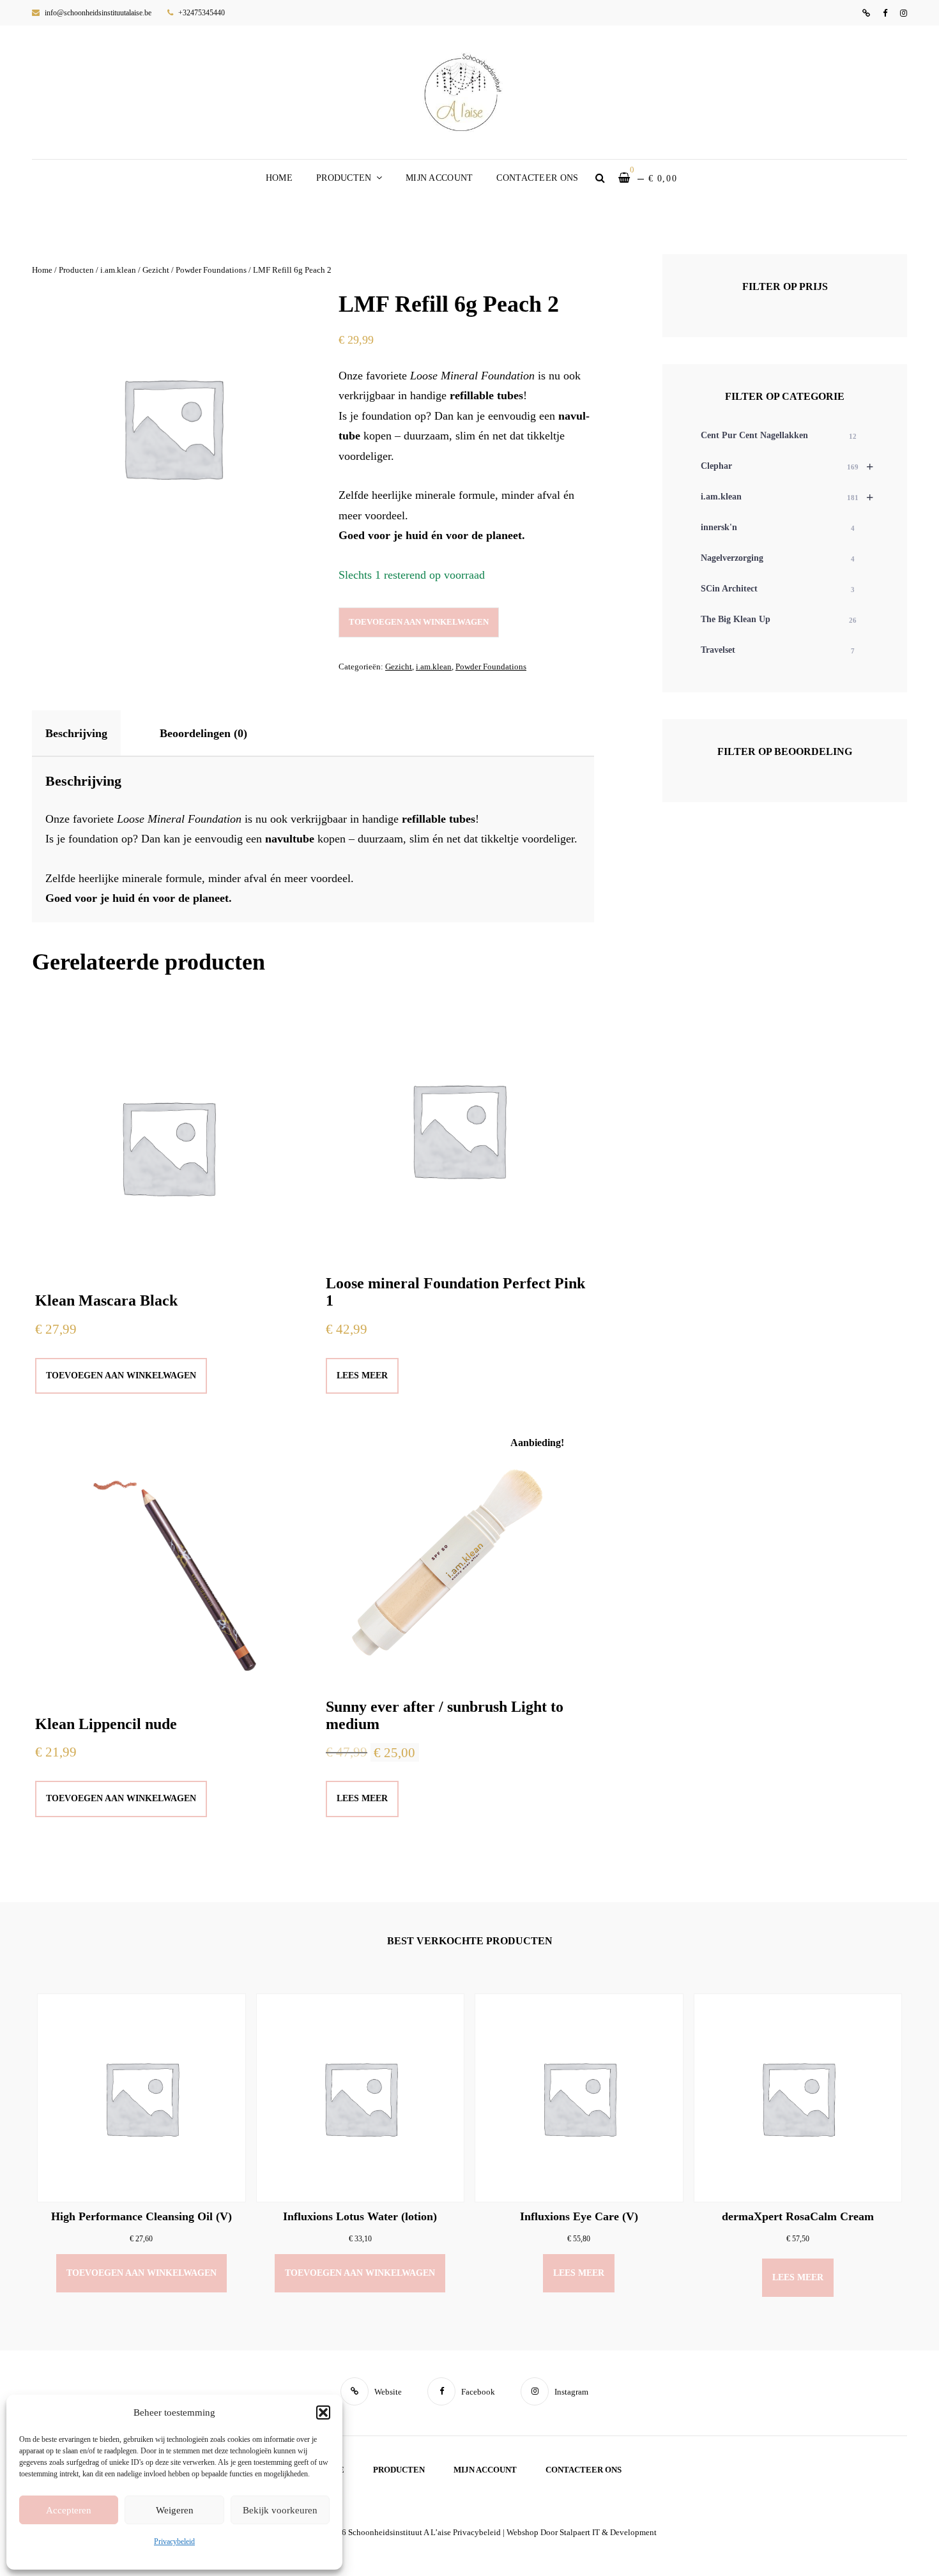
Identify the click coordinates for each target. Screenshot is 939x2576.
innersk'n (778, 527)
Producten (344, 178)
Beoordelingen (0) (203, 733)
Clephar (787, 466)
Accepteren (69, 2510)
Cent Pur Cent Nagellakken (779, 435)
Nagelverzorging (778, 558)
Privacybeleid (174, 2542)
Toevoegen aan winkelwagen (419, 622)
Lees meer (362, 1376)
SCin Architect (778, 589)
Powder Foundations (211, 270)
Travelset (778, 650)
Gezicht (156, 270)
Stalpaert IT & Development (608, 2532)
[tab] (88, 733)
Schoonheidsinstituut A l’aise (400, 2532)
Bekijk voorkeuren (280, 2510)
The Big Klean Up (779, 619)
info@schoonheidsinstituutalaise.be (97, 13)
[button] (323, 2412)
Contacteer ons (537, 178)
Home (279, 178)
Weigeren (175, 2510)
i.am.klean (118, 270)
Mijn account (439, 178)
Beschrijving (76, 733)
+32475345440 (201, 13)
